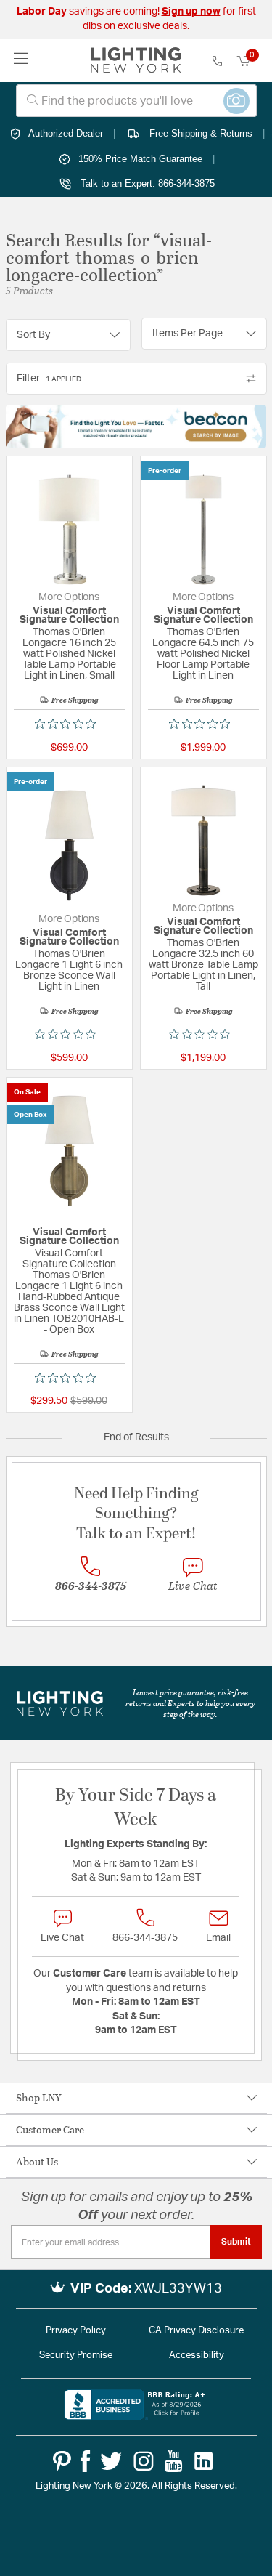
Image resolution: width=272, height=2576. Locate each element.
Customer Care (50, 2129)
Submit (236, 2242)
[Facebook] (85, 2461)
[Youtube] (174, 2461)
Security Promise (76, 2355)
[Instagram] (144, 2461)
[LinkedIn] (204, 2461)
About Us (37, 2161)
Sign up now (191, 12)
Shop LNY (39, 2097)
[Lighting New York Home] (136, 60)
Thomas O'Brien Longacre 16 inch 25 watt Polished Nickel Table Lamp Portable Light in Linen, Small (69, 654)
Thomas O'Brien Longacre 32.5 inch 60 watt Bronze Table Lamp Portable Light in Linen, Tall (203, 965)
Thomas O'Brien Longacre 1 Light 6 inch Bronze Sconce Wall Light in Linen (69, 970)
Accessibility (197, 2355)
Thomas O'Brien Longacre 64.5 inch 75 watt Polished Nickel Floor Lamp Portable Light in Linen (203, 654)
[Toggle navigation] (21, 60)
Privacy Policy (76, 2331)
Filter (49, 379)
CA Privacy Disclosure (196, 2331)
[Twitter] (111, 2461)
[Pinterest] (62, 2461)
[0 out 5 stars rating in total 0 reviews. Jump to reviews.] (69, 724)
